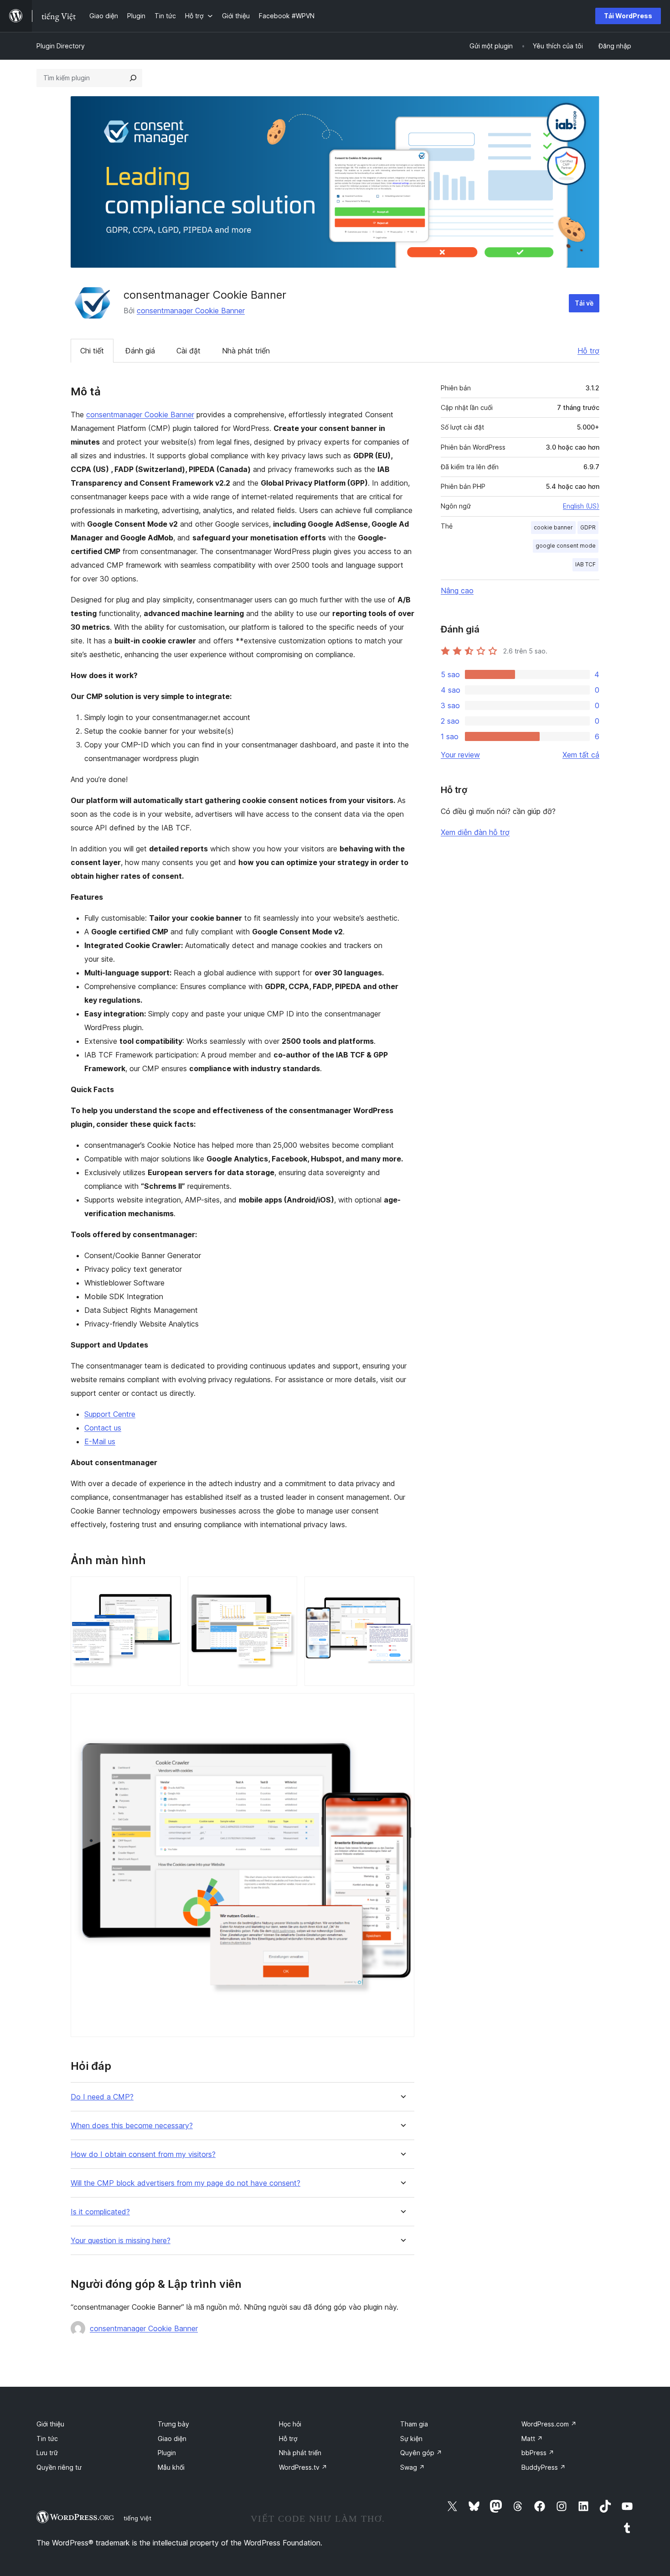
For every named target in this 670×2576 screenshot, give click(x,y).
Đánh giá (140, 351)
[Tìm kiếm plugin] (133, 78)
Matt (532, 2439)
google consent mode (566, 546)
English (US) (581, 506)
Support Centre (110, 1414)
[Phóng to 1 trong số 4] (168, 1589)
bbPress (538, 2453)
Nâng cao (457, 591)
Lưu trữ (47, 2453)
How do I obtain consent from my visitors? (143, 2154)
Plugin (167, 2453)
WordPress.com (549, 2424)
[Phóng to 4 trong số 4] (402, 1705)
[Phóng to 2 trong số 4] (285, 1589)
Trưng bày (173, 2424)
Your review (460, 755)
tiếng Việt (137, 2518)
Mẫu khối (171, 2467)
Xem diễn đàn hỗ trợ (475, 832)
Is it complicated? (100, 2212)
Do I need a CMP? (102, 2097)
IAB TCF (585, 564)
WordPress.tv (303, 2467)
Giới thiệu (50, 2424)
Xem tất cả (581, 755)
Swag (412, 2467)
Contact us (103, 1428)
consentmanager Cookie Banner (191, 311)
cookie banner (553, 527)
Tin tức (47, 2439)
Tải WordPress (628, 16)
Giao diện (172, 2439)
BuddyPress (544, 2467)
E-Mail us (100, 1441)
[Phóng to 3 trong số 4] (402, 1589)
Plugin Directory (61, 46)
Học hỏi (290, 2424)
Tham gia (414, 2424)
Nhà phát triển (246, 351)
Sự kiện (411, 2439)
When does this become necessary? (132, 2126)
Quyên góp (421, 2453)
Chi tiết (92, 351)
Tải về (584, 303)
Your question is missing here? (121, 2241)
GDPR (588, 527)
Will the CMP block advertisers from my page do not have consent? (186, 2183)
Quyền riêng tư (59, 2467)
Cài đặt (188, 351)
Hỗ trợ (588, 351)
